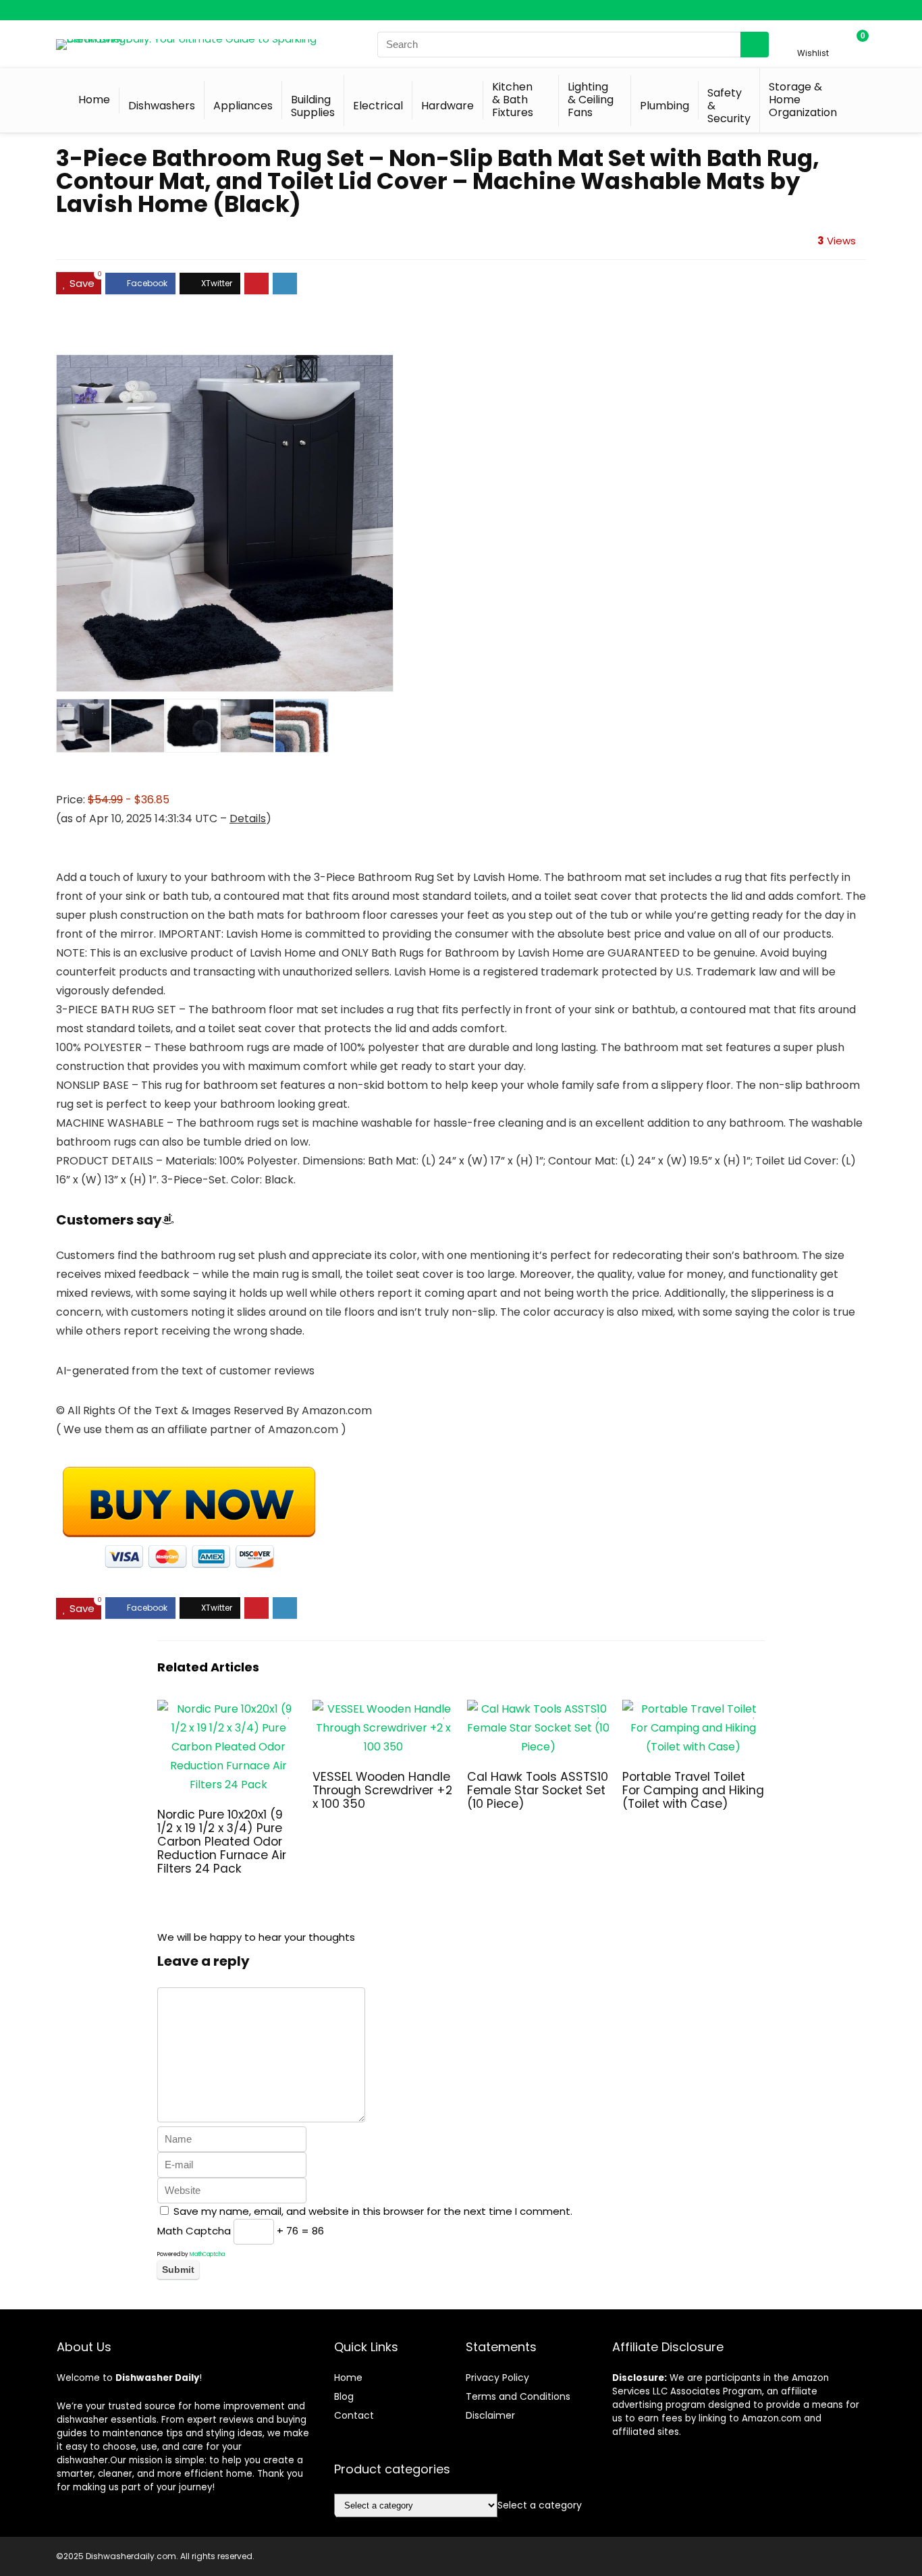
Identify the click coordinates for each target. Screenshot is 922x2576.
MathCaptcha (207, 2254)
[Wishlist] (813, 38)
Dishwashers (162, 106)
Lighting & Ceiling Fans (591, 100)
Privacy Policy (497, 2378)
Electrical (378, 106)
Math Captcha (194, 2231)
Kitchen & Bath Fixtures (513, 100)
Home (94, 100)
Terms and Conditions (518, 2396)
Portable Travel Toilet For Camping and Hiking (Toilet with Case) (693, 1790)
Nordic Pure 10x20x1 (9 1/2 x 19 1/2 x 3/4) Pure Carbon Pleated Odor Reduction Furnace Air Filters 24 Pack (222, 1842)
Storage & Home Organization (803, 100)
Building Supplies (313, 106)
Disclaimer (490, 2415)
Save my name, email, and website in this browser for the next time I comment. (373, 2211)
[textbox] (540, 2505)
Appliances (243, 106)
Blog (344, 2396)
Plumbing (665, 106)
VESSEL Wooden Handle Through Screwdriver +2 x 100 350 (382, 1790)
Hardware (448, 106)
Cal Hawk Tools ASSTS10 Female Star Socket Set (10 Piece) (538, 1790)
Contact (354, 2415)
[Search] (755, 45)
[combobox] (540, 2505)
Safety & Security (729, 106)
